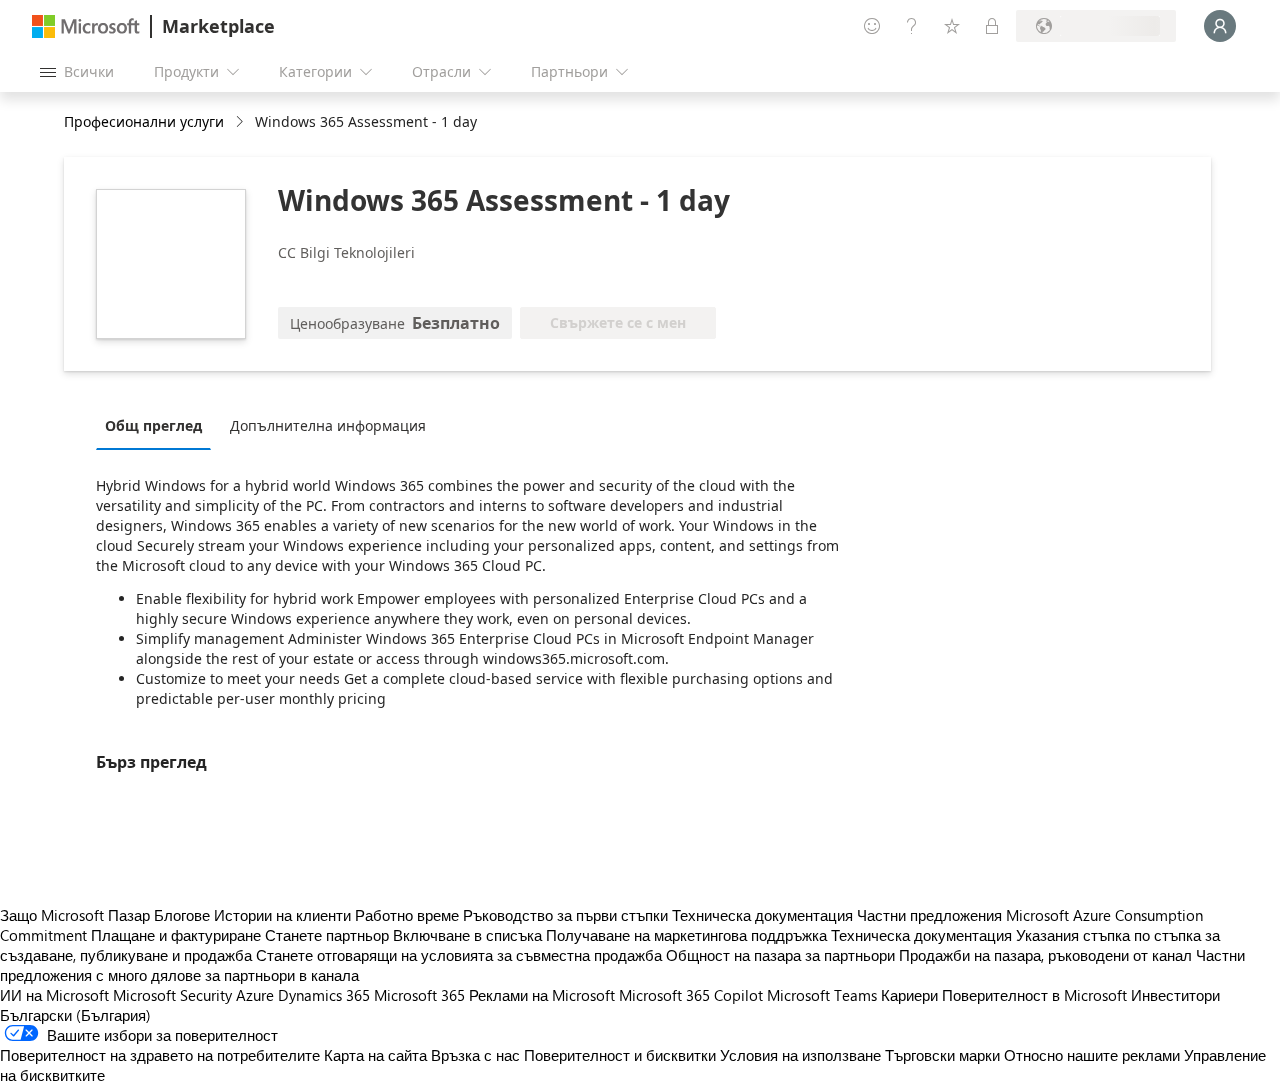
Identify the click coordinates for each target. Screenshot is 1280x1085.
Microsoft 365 (419, 995)
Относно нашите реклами (1092, 1055)
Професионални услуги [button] (144, 121)
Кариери (909, 995)
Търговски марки (942, 1055)
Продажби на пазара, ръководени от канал (1045, 955)
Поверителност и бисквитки (620, 1055)
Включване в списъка (467, 935)
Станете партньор (327, 935)
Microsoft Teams (822, 995)
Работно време (407, 915)
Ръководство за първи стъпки (565, 915)
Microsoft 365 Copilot (691, 995)
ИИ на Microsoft (54, 995)
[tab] (158, 425)
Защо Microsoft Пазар (75, 915)
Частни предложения (929, 915)
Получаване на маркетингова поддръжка (686, 935)
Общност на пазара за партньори (780, 955)
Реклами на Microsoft (542, 995)
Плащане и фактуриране (176, 935)
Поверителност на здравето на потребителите (160, 1055)
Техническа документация (762, 915)
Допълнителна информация (328, 425)
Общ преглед (153, 425)
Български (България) (75, 1015)
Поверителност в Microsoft (1034, 995)
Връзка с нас (475, 1055)
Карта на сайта (375, 1055)
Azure (255, 995)
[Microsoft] (86, 26)
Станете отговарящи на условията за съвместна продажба (459, 955)
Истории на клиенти (282, 915)
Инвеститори (1175, 995)
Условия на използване (800, 1055)
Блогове (182, 915)
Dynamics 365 (324, 995)
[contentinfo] (241, 122)
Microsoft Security (172, 995)
